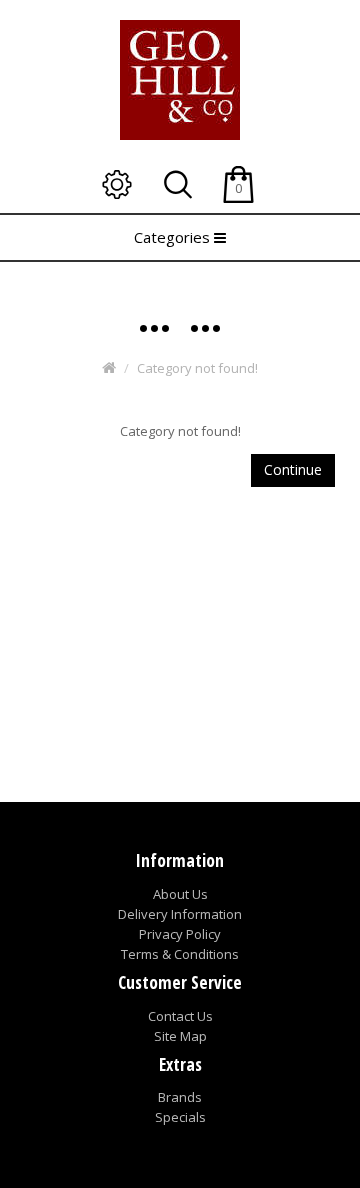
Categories (174, 237)
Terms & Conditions (180, 954)
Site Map (180, 1036)
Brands (180, 1097)
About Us (180, 894)
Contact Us (180, 1016)
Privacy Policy (180, 934)
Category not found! (197, 368)
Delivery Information (180, 914)
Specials (180, 1117)
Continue (293, 469)
